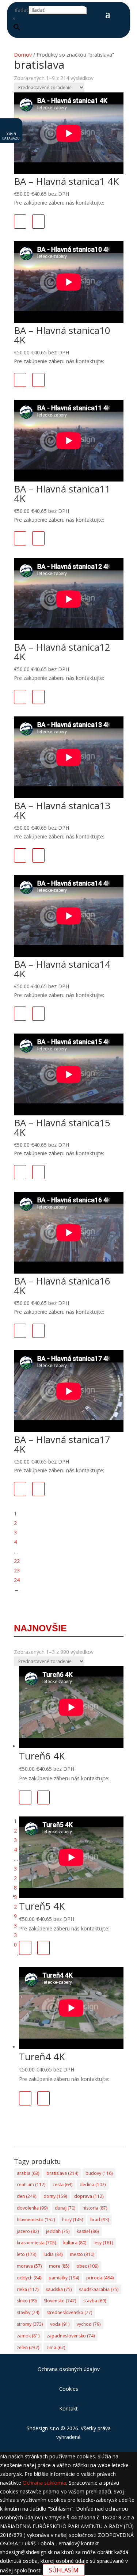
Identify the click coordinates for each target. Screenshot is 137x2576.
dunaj (65, 2208)
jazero (28, 2231)
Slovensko (60, 2301)
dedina (93, 2185)
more (59, 2266)
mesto (82, 2254)
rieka (28, 2289)
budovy (99, 2173)
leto (26, 2254)
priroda (100, 2278)
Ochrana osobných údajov (69, 2369)
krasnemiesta (36, 2243)
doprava (89, 2196)
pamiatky (64, 2278)
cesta (62, 2185)
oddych (29, 2278)
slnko (27, 2301)
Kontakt (68, 2408)
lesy (103, 2243)
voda (60, 2324)
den (26, 2196)
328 (15, 1878)
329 (15, 1907)
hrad (100, 2220)
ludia (53, 2254)
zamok (28, 2336)
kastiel (88, 2231)
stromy (30, 2324)
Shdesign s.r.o (43, 2428)
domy (55, 2196)
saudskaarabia (99, 2289)
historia (95, 2208)
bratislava (62, 2173)
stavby (28, 2312)
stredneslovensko (69, 2312)
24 (17, 1580)
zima (56, 2347)
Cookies (69, 2389)
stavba (95, 2301)
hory (73, 2220)
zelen (28, 2347)
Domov (23, 55)
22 (17, 1561)
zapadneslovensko (71, 2336)
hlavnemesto (36, 2220)
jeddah (58, 2231)
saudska (59, 2289)
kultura (75, 2243)
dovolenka (32, 2208)
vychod (89, 2324)
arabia (28, 2173)
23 (17, 1570)
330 (15, 1935)
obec (87, 2266)
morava (29, 2266)
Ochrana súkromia (44, 2483)
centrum (31, 2185)
